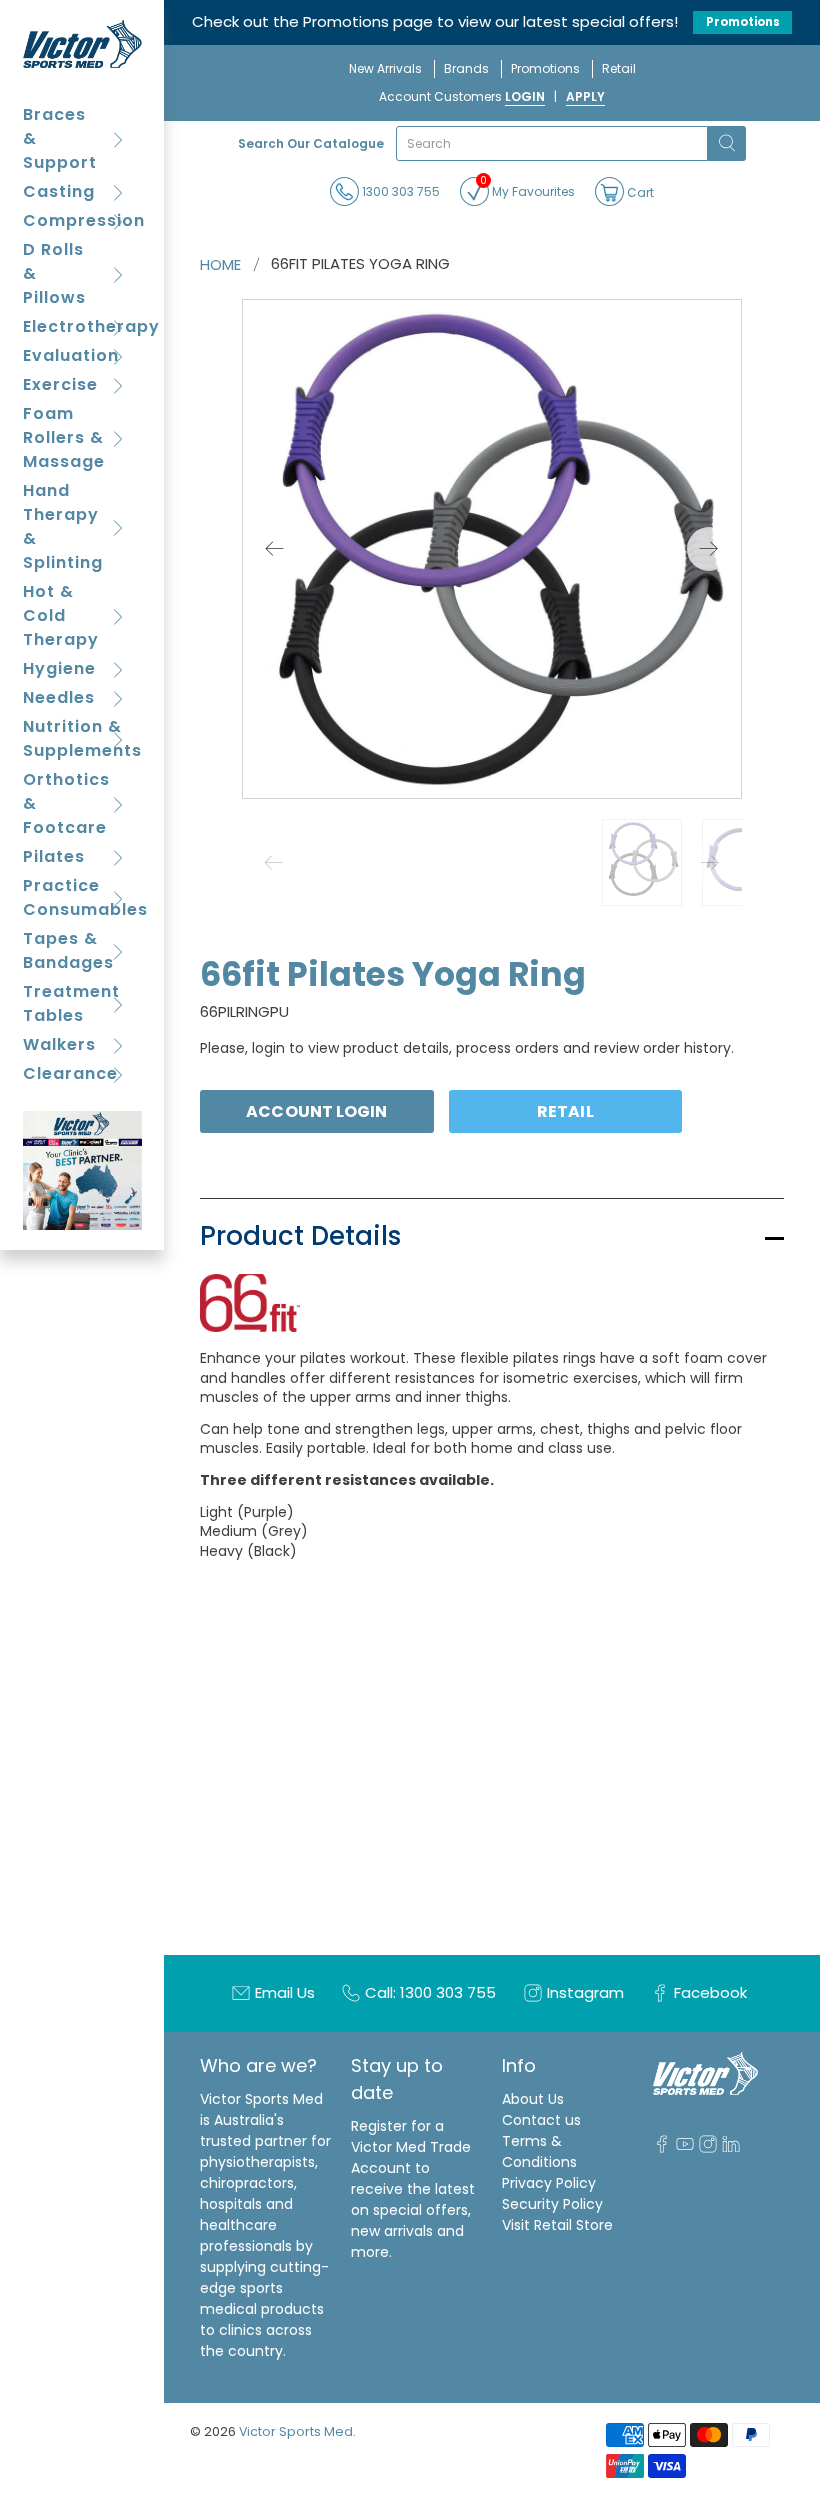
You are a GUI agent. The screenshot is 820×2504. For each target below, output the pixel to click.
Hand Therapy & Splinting (63, 526)
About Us (533, 2099)
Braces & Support (60, 138)
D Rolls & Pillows (54, 273)
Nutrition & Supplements (82, 738)
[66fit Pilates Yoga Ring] (492, 549)
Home (220, 264)
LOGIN (525, 96)
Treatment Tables (71, 1003)
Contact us (541, 2120)
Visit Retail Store (557, 2225)
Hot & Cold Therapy (61, 615)
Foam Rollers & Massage (64, 437)
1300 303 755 (399, 191)
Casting (59, 191)
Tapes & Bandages (68, 950)
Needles (59, 697)
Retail (619, 68)
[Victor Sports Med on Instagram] (708, 2148)
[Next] (709, 549)
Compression (82, 220)
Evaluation (71, 355)
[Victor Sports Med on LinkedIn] (731, 2148)
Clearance (70, 1073)
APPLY (585, 96)
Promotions (743, 22)
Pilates (54, 856)
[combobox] (552, 143)
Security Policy (552, 2204)
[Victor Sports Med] (82, 44)
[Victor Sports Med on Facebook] (662, 2148)
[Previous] (275, 549)
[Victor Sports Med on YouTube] (685, 2148)
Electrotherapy (82, 326)
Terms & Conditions (539, 2151)
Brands (466, 68)
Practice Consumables (82, 897)
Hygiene (59, 668)
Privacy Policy (549, 2183)
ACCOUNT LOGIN (316, 1111)
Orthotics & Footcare (66, 803)
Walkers (59, 1044)
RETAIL (565, 1111)
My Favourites (527, 188)
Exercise (60, 384)
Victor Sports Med (296, 2431)
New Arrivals (385, 68)
